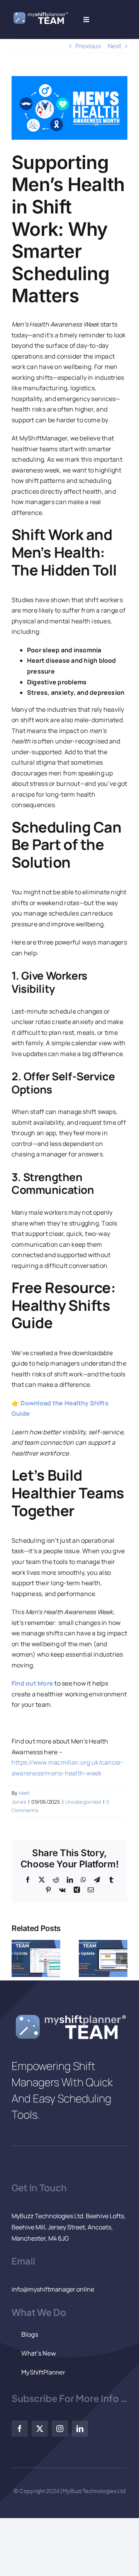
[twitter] (40, 2429)
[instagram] (60, 2429)
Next (114, 46)
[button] (17, 1958)
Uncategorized (83, 1802)
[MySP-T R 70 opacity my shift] (40, 14)
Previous (88, 46)
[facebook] (20, 2429)
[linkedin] (80, 2429)
